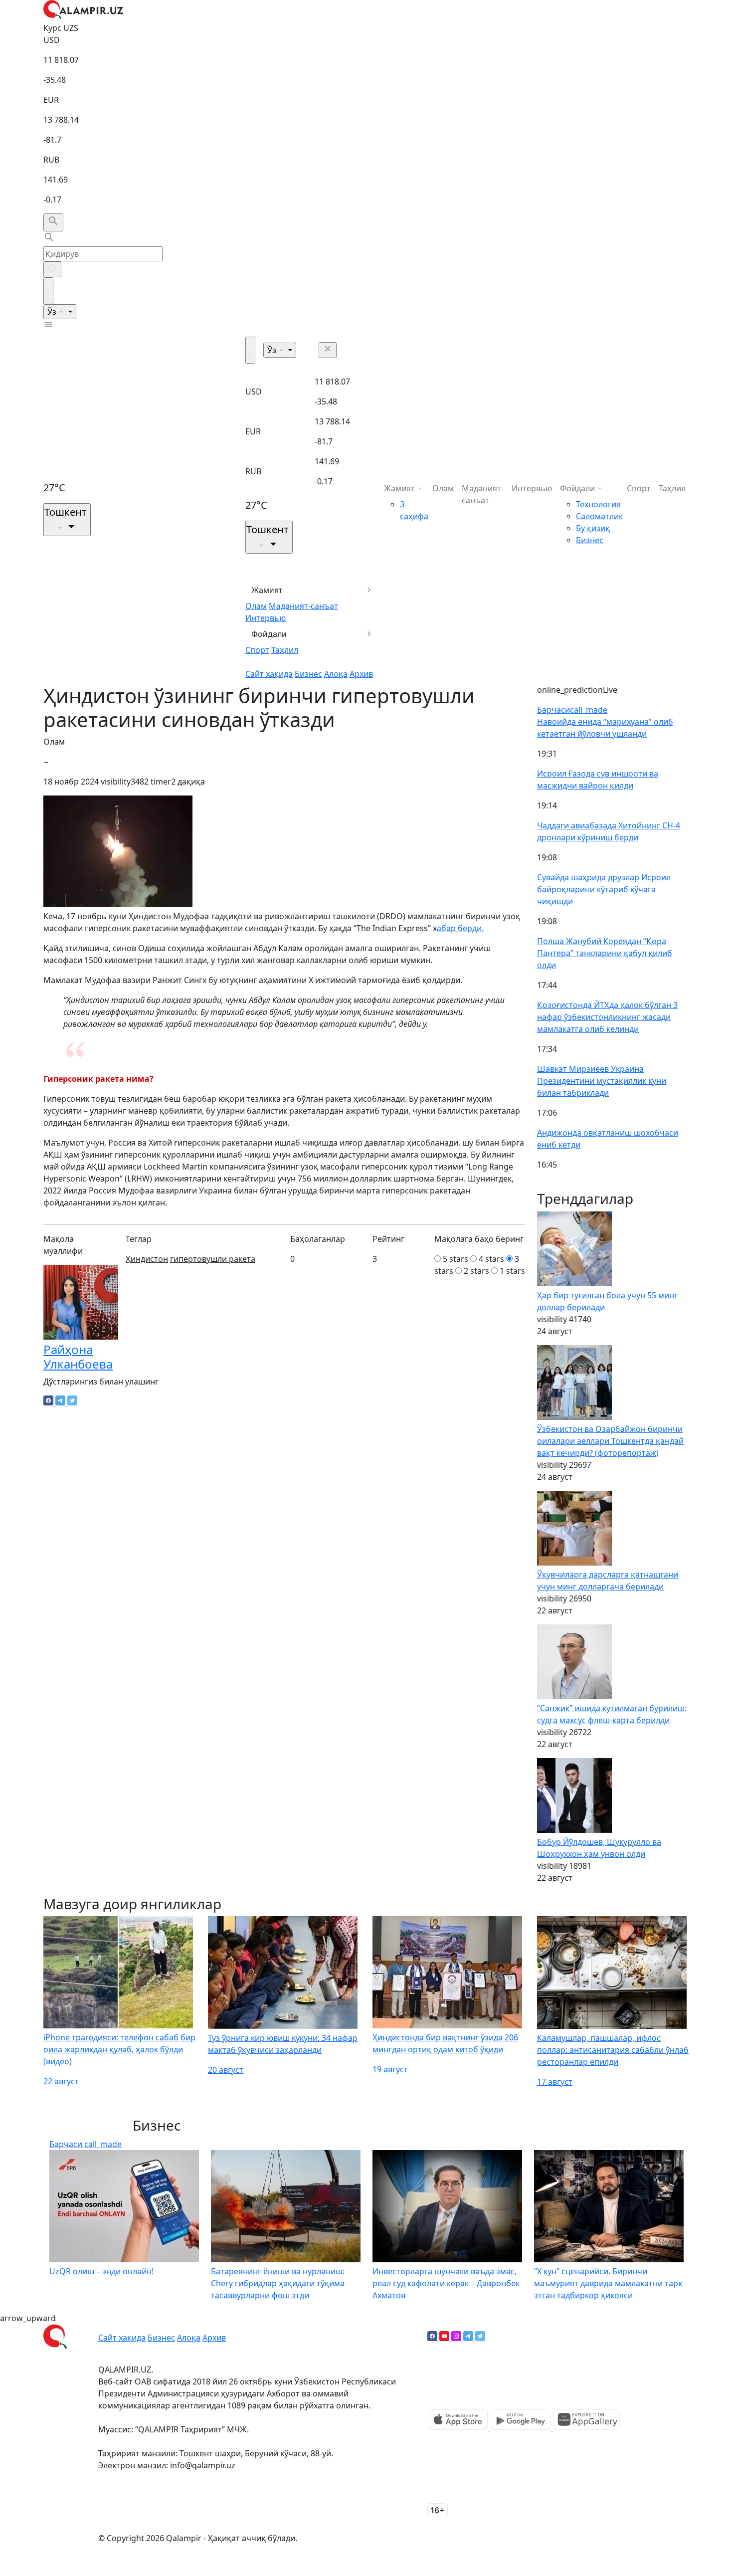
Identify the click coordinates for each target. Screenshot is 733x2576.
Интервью (266, 618)
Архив (361, 674)
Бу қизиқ (593, 528)
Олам (256, 606)
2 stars (476, 1271)
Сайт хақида (269, 674)
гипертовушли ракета (213, 1259)
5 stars (456, 1259)
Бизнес (308, 674)
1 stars (512, 1271)
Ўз (53, 312)
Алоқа (336, 674)
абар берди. (460, 928)
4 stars (491, 1259)
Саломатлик (599, 516)
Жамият (267, 590)
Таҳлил (285, 650)
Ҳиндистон (147, 1259)
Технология (598, 504)
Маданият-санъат (303, 606)
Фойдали (269, 634)
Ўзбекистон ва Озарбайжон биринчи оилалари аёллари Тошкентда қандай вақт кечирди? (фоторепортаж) (610, 1441)
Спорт (257, 650)
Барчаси (572, 710)
